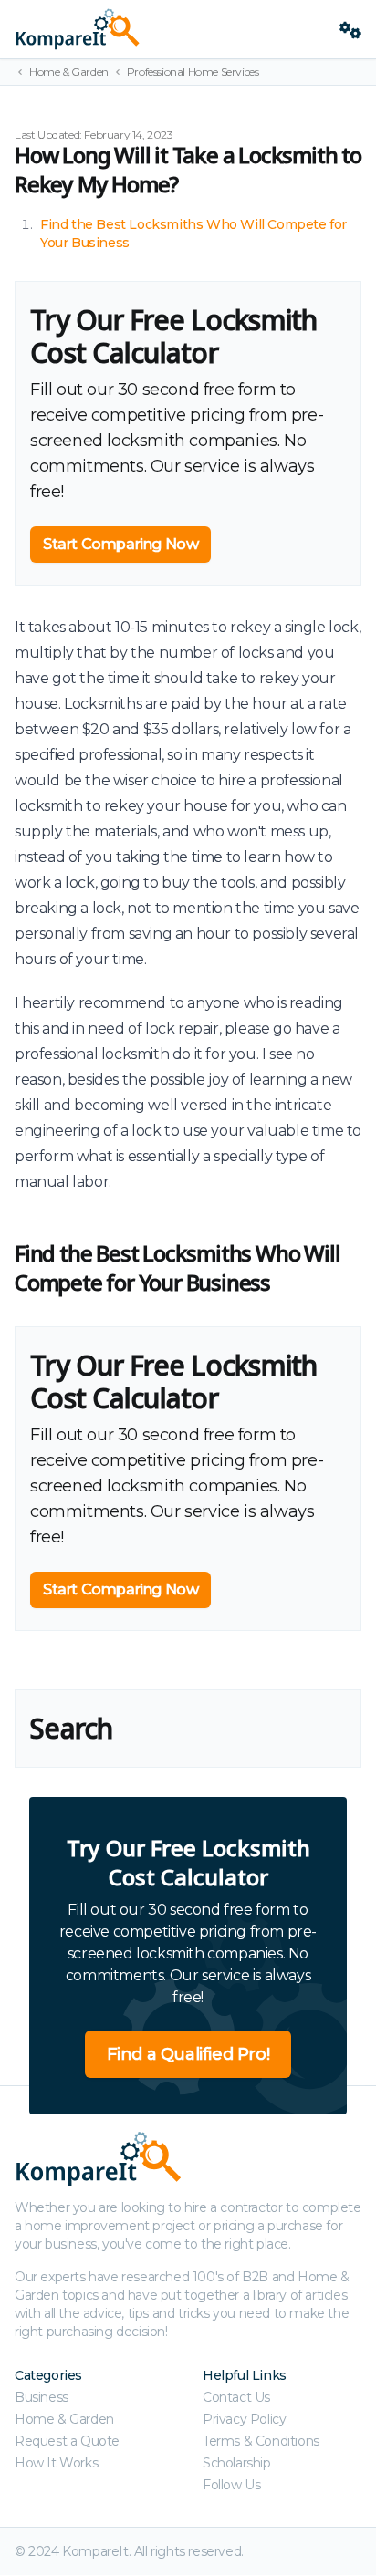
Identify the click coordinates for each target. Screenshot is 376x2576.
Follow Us (231, 2485)
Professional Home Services (193, 72)
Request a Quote (67, 2441)
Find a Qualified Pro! (188, 2054)
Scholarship (237, 2463)
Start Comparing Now (120, 544)
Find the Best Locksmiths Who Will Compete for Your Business (177, 1267)
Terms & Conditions (261, 2441)
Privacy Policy (244, 2419)
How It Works (56, 2463)
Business (42, 2397)
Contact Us (236, 2397)
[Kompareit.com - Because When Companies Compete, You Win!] (170, 29)
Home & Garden (69, 72)
